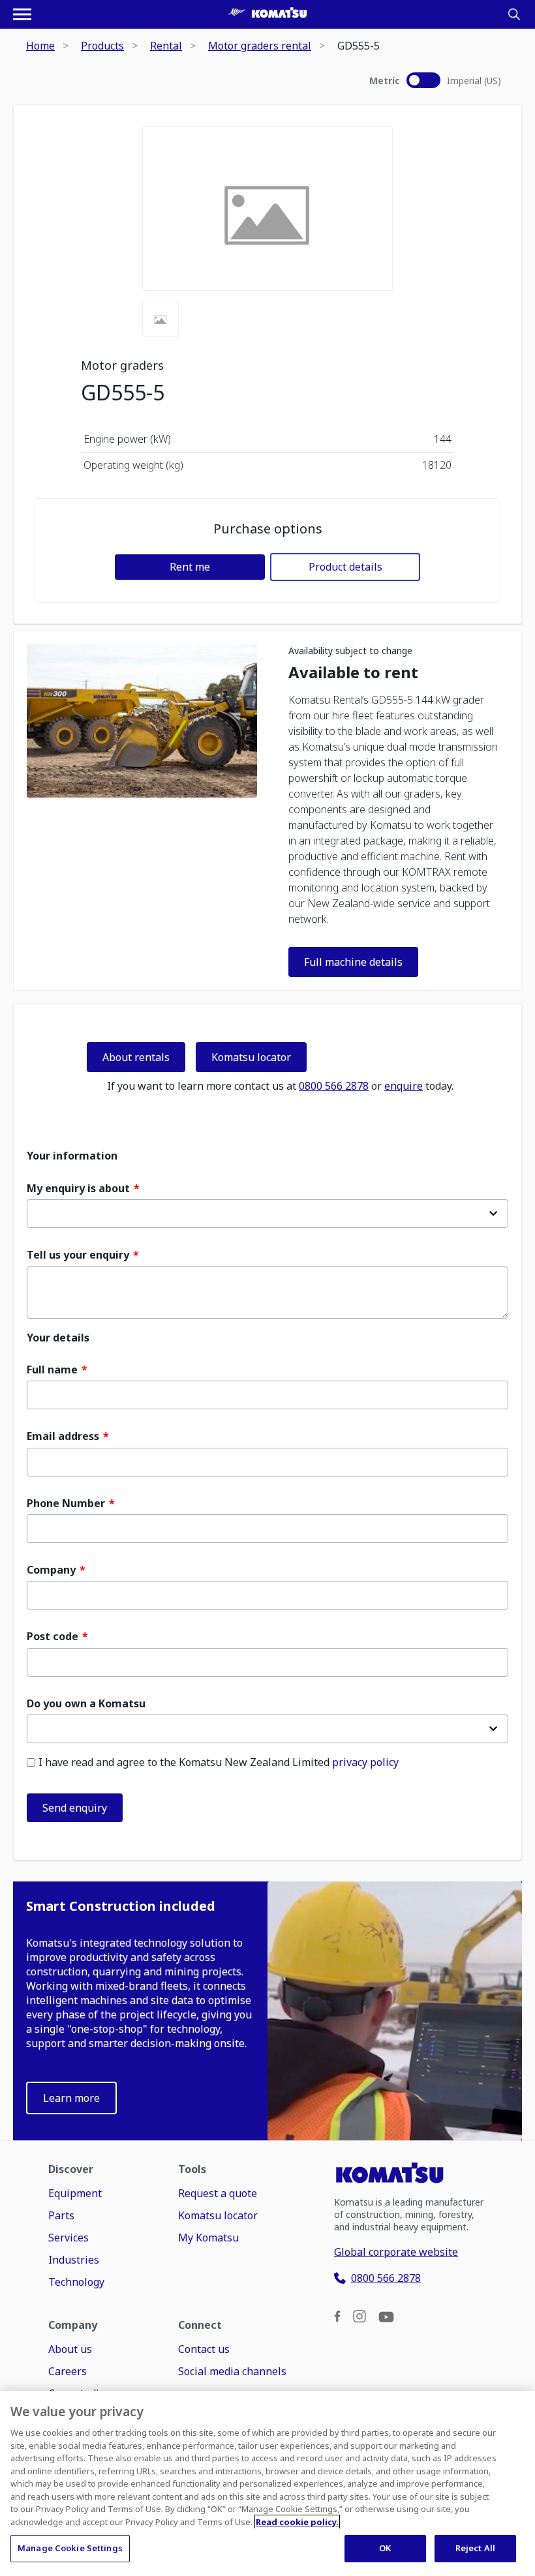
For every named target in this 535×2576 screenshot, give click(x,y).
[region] (267, 2483)
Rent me (190, 567)
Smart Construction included (121, 1906)
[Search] (514, 14)
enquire (404, 1086)
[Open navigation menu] (22, 14)
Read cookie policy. (297, 2522)
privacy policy (365, 1762)
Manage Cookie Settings (70, 2548)
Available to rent (353, 673)
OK (385, 2548)
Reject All (475, 2548)
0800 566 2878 (334, 1086)
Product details (345, 567)
